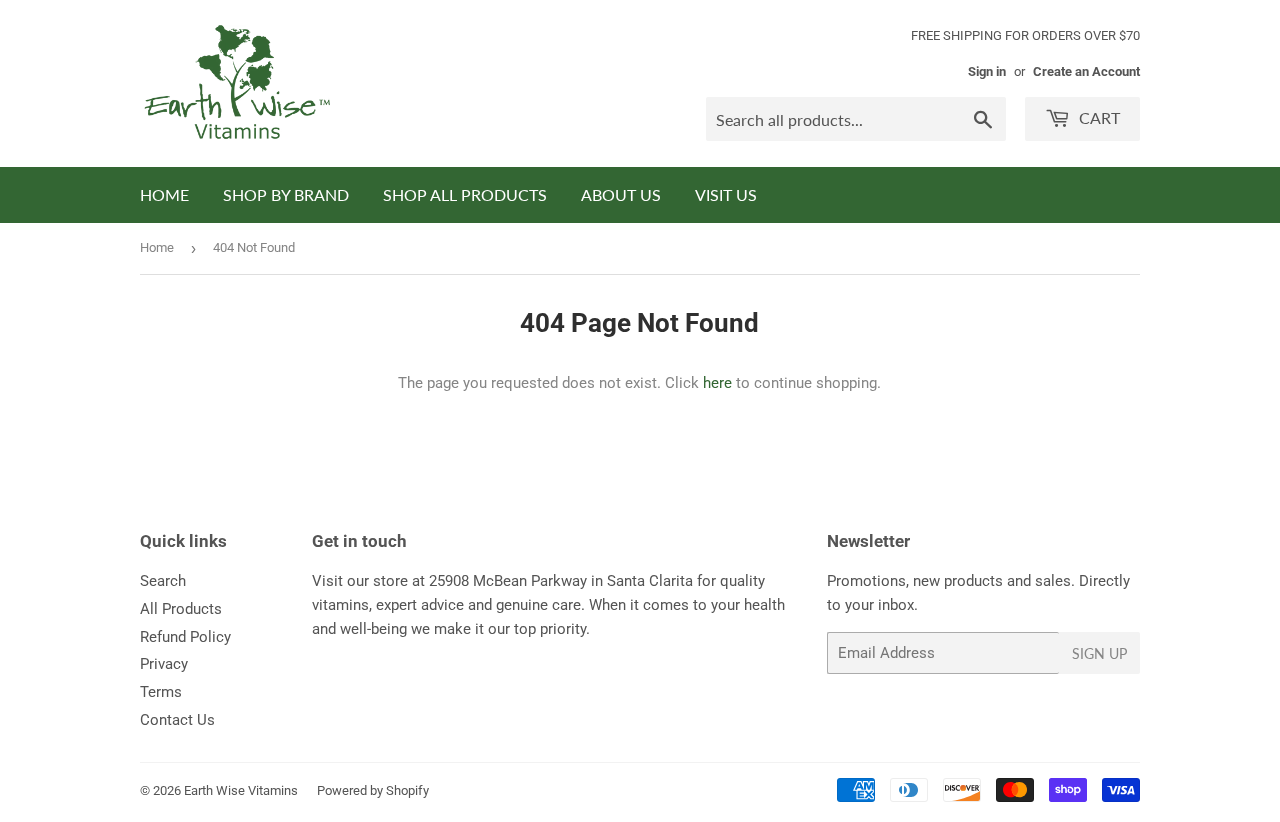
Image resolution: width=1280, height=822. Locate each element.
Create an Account (1086, 71)
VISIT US (726, 194)
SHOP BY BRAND (286, 194)
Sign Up (1099, 653)
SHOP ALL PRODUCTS (465, 194)
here (717, 383)
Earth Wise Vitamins (241, 790)
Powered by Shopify (373, 790)
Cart (1097, 117)
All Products (181, 609)
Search (163, 581)
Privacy (164, 664)
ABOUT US (621, 194)
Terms (161, 692)
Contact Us (177, 720)
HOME (164, 194)
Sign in (987, 71)
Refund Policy (185, 637)
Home (157, 247)
